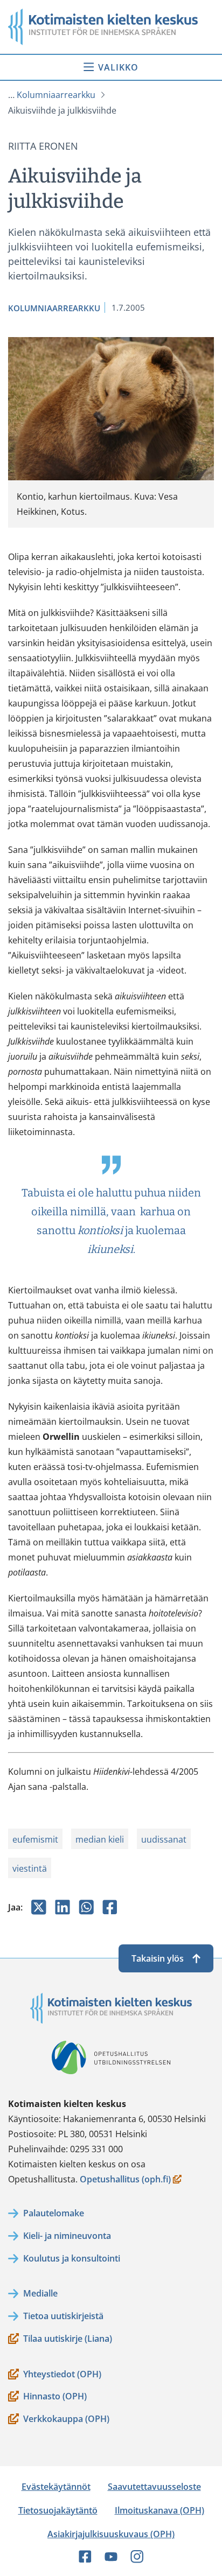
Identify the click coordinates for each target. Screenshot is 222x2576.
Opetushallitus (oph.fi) (125, 2180)
